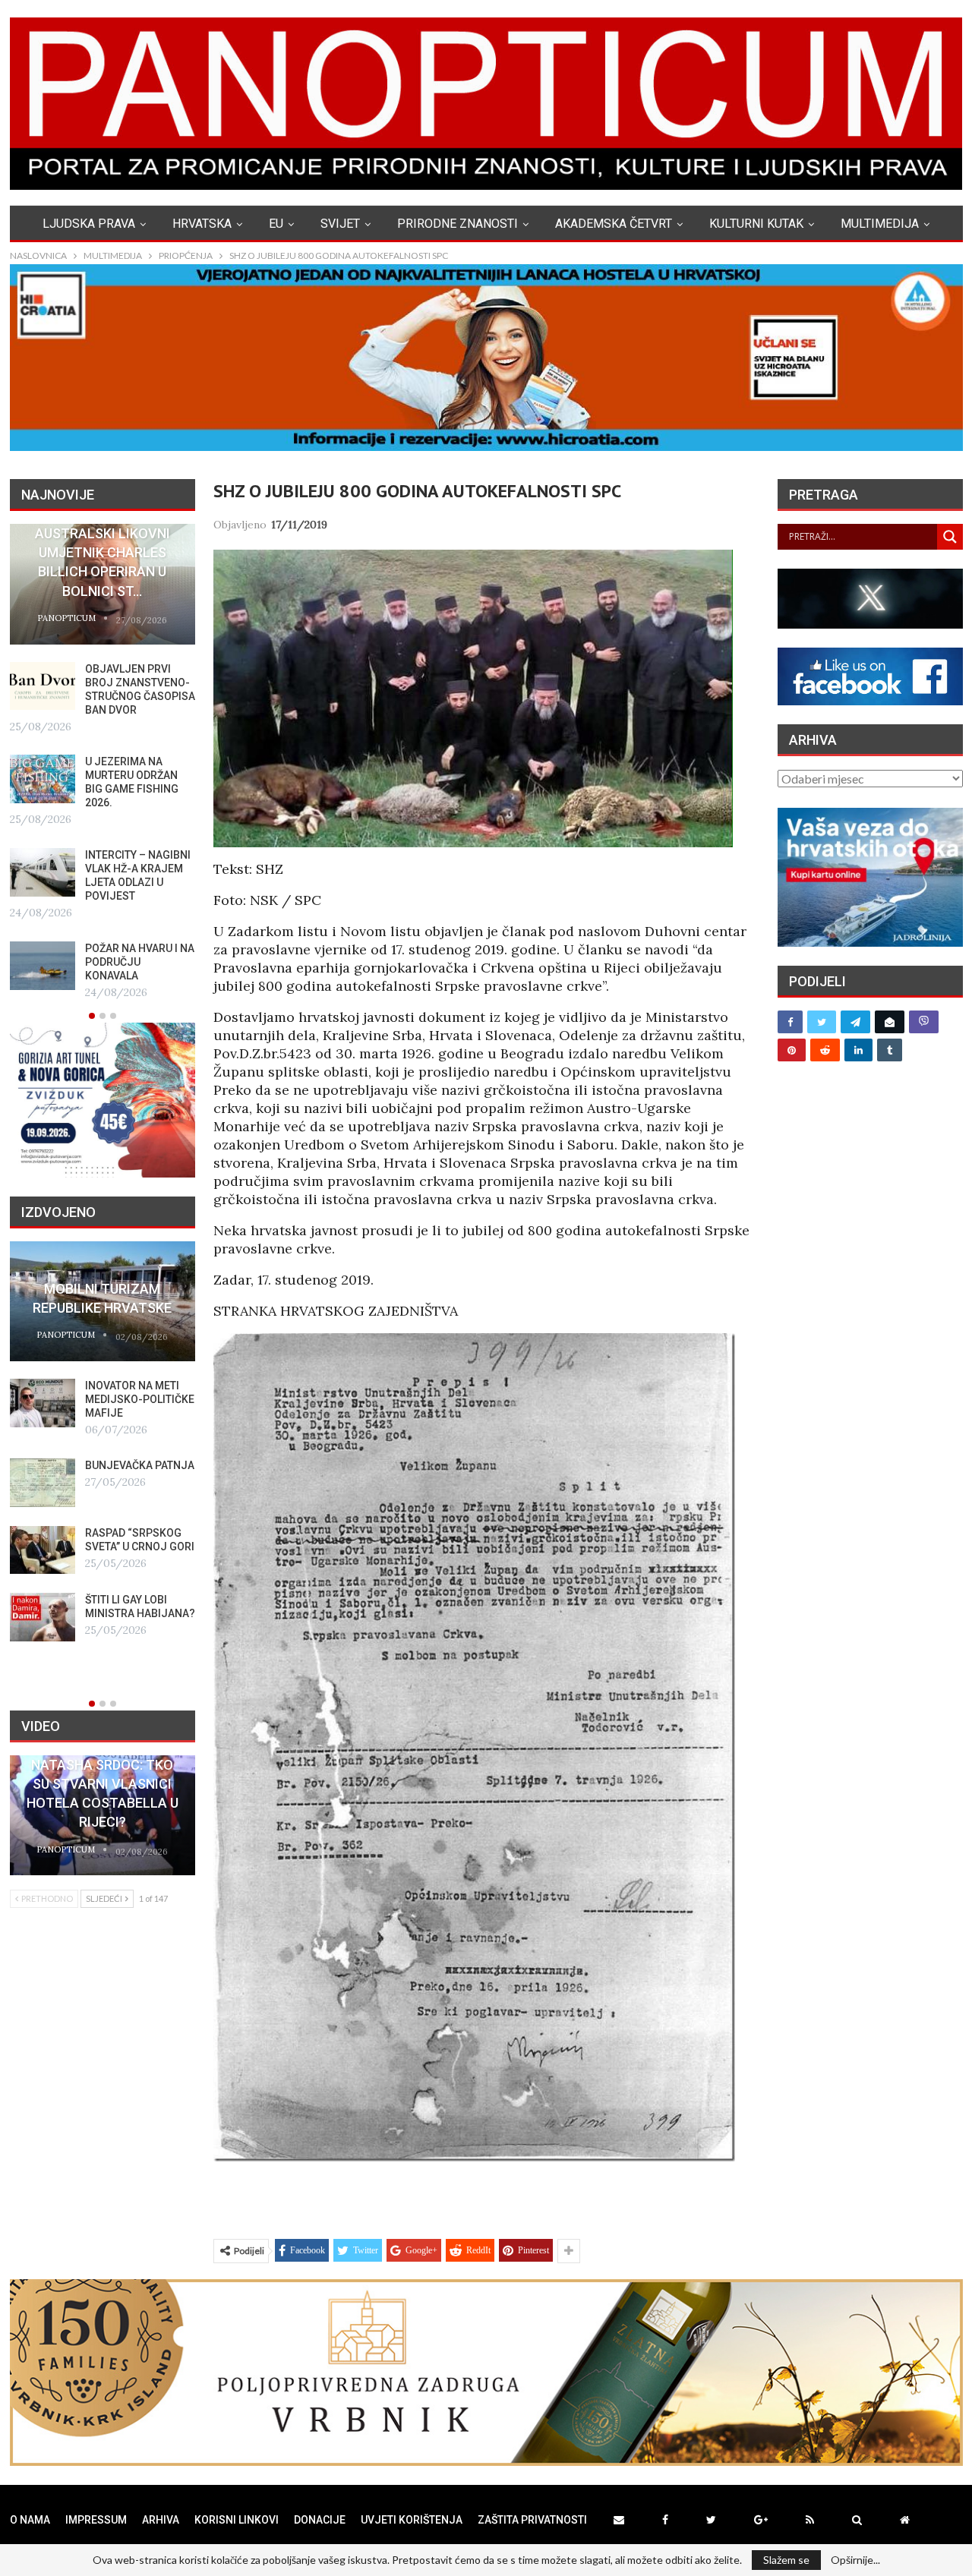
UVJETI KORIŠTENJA (412, 2520)
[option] (103, 763)
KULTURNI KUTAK (756, 224)
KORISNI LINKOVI (237, 2520)
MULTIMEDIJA (880, 224)
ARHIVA (161, 2520)
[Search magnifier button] (950, 537)
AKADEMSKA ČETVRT (614, 224)
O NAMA (30, 2520)
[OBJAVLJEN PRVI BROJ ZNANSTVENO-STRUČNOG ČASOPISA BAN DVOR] (43, 686)
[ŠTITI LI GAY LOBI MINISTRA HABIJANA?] (43, 1617)
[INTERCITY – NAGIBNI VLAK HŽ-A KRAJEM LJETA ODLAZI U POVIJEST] (43, 872)
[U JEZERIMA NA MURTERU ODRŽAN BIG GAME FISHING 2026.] (43, 779)
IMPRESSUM (96, 2520)
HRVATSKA (202, 224)
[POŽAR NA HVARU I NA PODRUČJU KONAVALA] (43, 966)
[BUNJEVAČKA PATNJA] (43, 1483)
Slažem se (786, 2560)
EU (276, 224)
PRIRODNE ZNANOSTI (458, 224)
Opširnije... (855, 2560)
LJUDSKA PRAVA (89, 224)
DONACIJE (320, 2520)
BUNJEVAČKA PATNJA (140, 1465)
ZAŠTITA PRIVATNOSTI (532, 2520)
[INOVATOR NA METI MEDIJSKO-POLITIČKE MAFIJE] (43, 1403)
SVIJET (340, 224)
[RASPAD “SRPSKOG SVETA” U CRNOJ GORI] (43, 1550)
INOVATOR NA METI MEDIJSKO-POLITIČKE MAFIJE (140, 1399)
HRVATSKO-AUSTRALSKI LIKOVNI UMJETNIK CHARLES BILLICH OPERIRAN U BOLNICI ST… (103, 553)
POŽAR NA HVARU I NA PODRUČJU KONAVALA (140, 962)
